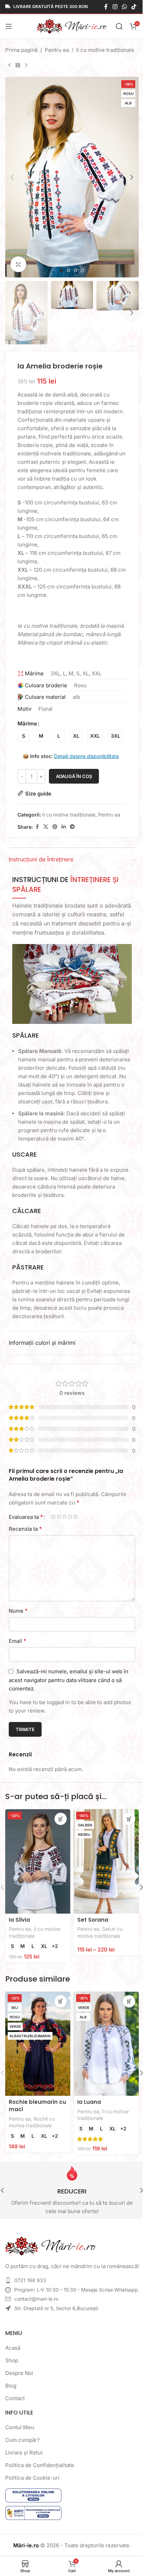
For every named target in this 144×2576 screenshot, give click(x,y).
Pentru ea (57, 50)
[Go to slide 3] (75, 270)
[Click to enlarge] (18, 264)
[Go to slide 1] (62, 270)
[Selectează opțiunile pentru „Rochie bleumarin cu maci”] (61, 2001)
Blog (11, 2386)
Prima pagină (21, 50)
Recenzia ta (25, 1529)
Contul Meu (20, 2427)
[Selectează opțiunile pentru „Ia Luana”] (129, 2001)
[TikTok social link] (134, 7)
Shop (12, 2360)
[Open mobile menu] (9, 26)
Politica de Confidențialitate (40, 2465)
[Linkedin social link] (64, 827)
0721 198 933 (30, 2280)
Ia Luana (89, 2102)
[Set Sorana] (106, 1861)
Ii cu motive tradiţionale (105, 50)
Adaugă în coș (74, 776)
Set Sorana (93, 1920)
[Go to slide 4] (82, 270)
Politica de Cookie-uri (32, 2478)
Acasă (13, 2348)
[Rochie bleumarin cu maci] (38, 2044)
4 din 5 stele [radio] (70, 1517)
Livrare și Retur (24, 2453)
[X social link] (46, 827)
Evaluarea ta (26, 1517)
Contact (15, 2398)
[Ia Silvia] (38, 1861)
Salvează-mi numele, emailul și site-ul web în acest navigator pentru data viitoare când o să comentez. (69, 1680)
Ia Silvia (19, 1920)
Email (17, 1641)
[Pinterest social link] (55, 827)
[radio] (24, 736)
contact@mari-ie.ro (36, 2299)
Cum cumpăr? (23, 2440)
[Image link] (51, 2246)
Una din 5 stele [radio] (53, 1517)
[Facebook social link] (106, 7)
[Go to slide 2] (69, 270)
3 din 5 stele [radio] (64, 1517)
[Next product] (26, 66)
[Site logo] (72, 26)
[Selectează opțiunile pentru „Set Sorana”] (129, 1819)
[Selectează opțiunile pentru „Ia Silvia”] (61, 1819)
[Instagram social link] (115, 7)
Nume (18, 1611)
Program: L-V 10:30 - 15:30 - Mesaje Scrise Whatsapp (76, 2290)
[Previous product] (9, 66)
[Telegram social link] (72, 827)
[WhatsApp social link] (124, 7)
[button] (12, 177)
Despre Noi (19, 2373)
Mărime (27, 724)
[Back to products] (18, 66)
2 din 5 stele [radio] (59, 1517)
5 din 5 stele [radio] (75, 1517)
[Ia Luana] (106, 2044)
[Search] (119, 26)
